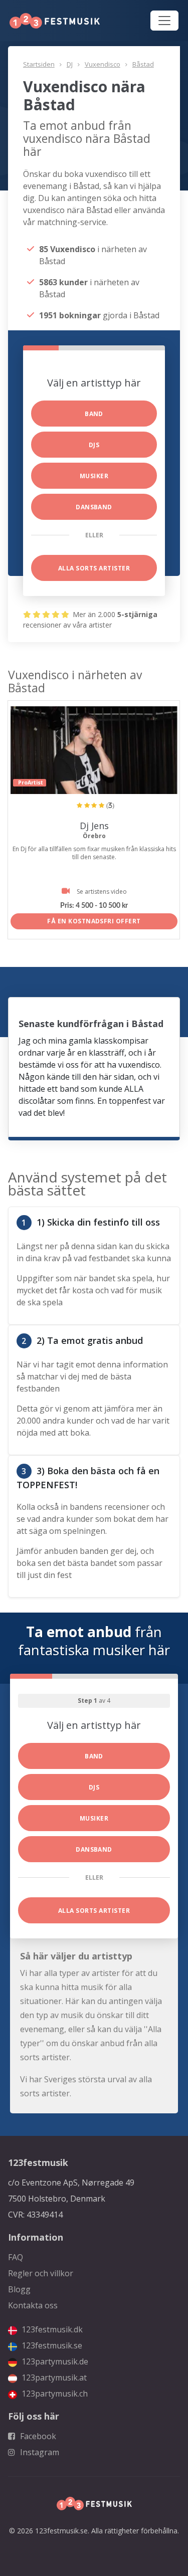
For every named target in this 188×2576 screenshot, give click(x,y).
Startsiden (39, 64)
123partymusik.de (54, 2361)
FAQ (16, 2257)
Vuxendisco (103, 64)
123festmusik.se (51, 2345)
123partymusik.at (53, 2377)
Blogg (19, 2289)
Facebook (37, 2436)
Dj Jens (94, 826)
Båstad (143, 64)
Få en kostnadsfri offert (94, 921)
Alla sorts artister (94, 568)
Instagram (39, 2452)
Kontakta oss (33, 2305)
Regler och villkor (41, 2273)
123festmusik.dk (51, 2329)
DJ (70, 64)
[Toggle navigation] (164, 21)
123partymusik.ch (54, 2394)
